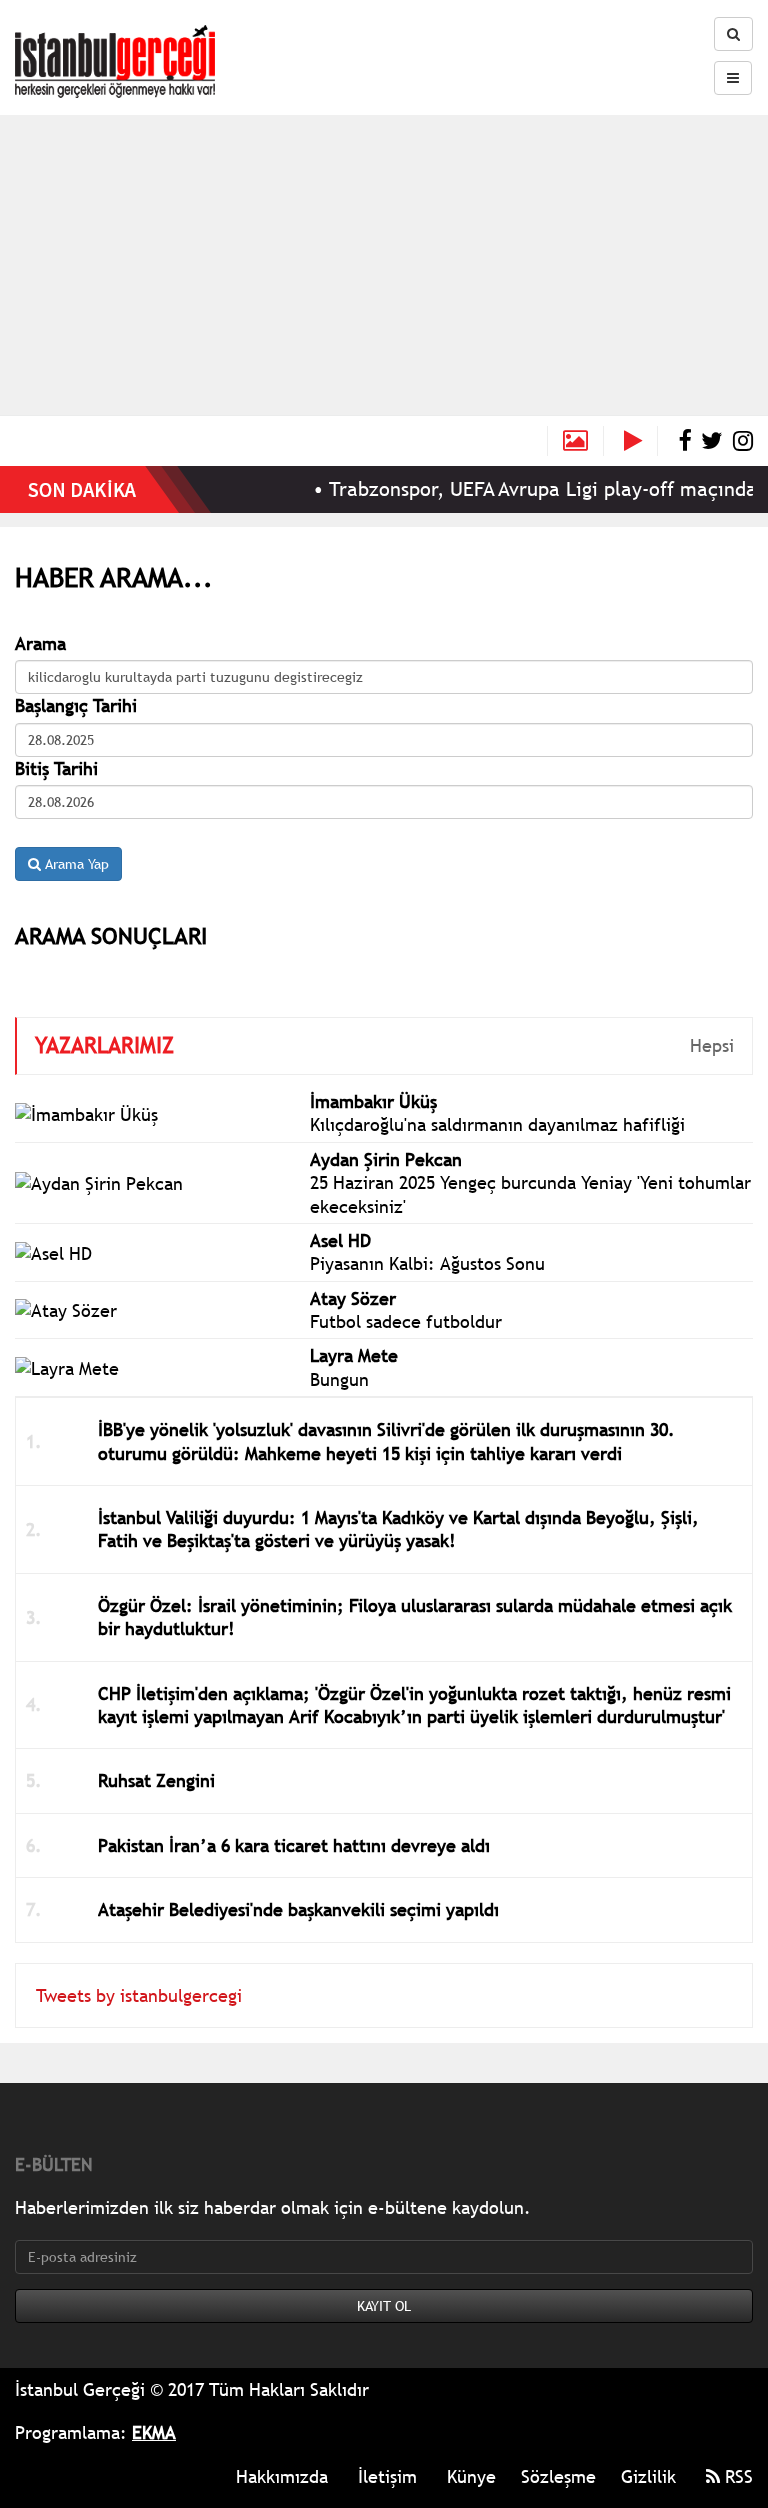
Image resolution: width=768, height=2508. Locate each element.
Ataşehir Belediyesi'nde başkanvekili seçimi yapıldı (298, 1909)
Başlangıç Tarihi (76, 705)
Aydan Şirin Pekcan (386, 1159)
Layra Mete (354, 1355)
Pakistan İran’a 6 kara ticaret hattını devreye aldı (294, 1845)
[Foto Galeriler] (575, 441)
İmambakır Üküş (373, 1101)
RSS (736, 2476)
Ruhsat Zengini (156, 1780)
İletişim (387, 2476)
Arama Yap (75, 864)
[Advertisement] (384, 265)
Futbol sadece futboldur (406, 1321)
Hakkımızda (282, 2476)
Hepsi (712, 1045)
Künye (471, 2476)
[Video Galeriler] (641, 441)
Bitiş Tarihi (56, 768)
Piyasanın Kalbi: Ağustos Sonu (427, 1263)
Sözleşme (558, 2476)
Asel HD (340, 1240)
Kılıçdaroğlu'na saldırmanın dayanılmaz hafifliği (497, 1124)
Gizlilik (648, 2476)
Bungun (339, 1379)
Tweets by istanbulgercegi (139, 1995)
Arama (40, 643)
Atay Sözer (353, 1298)
